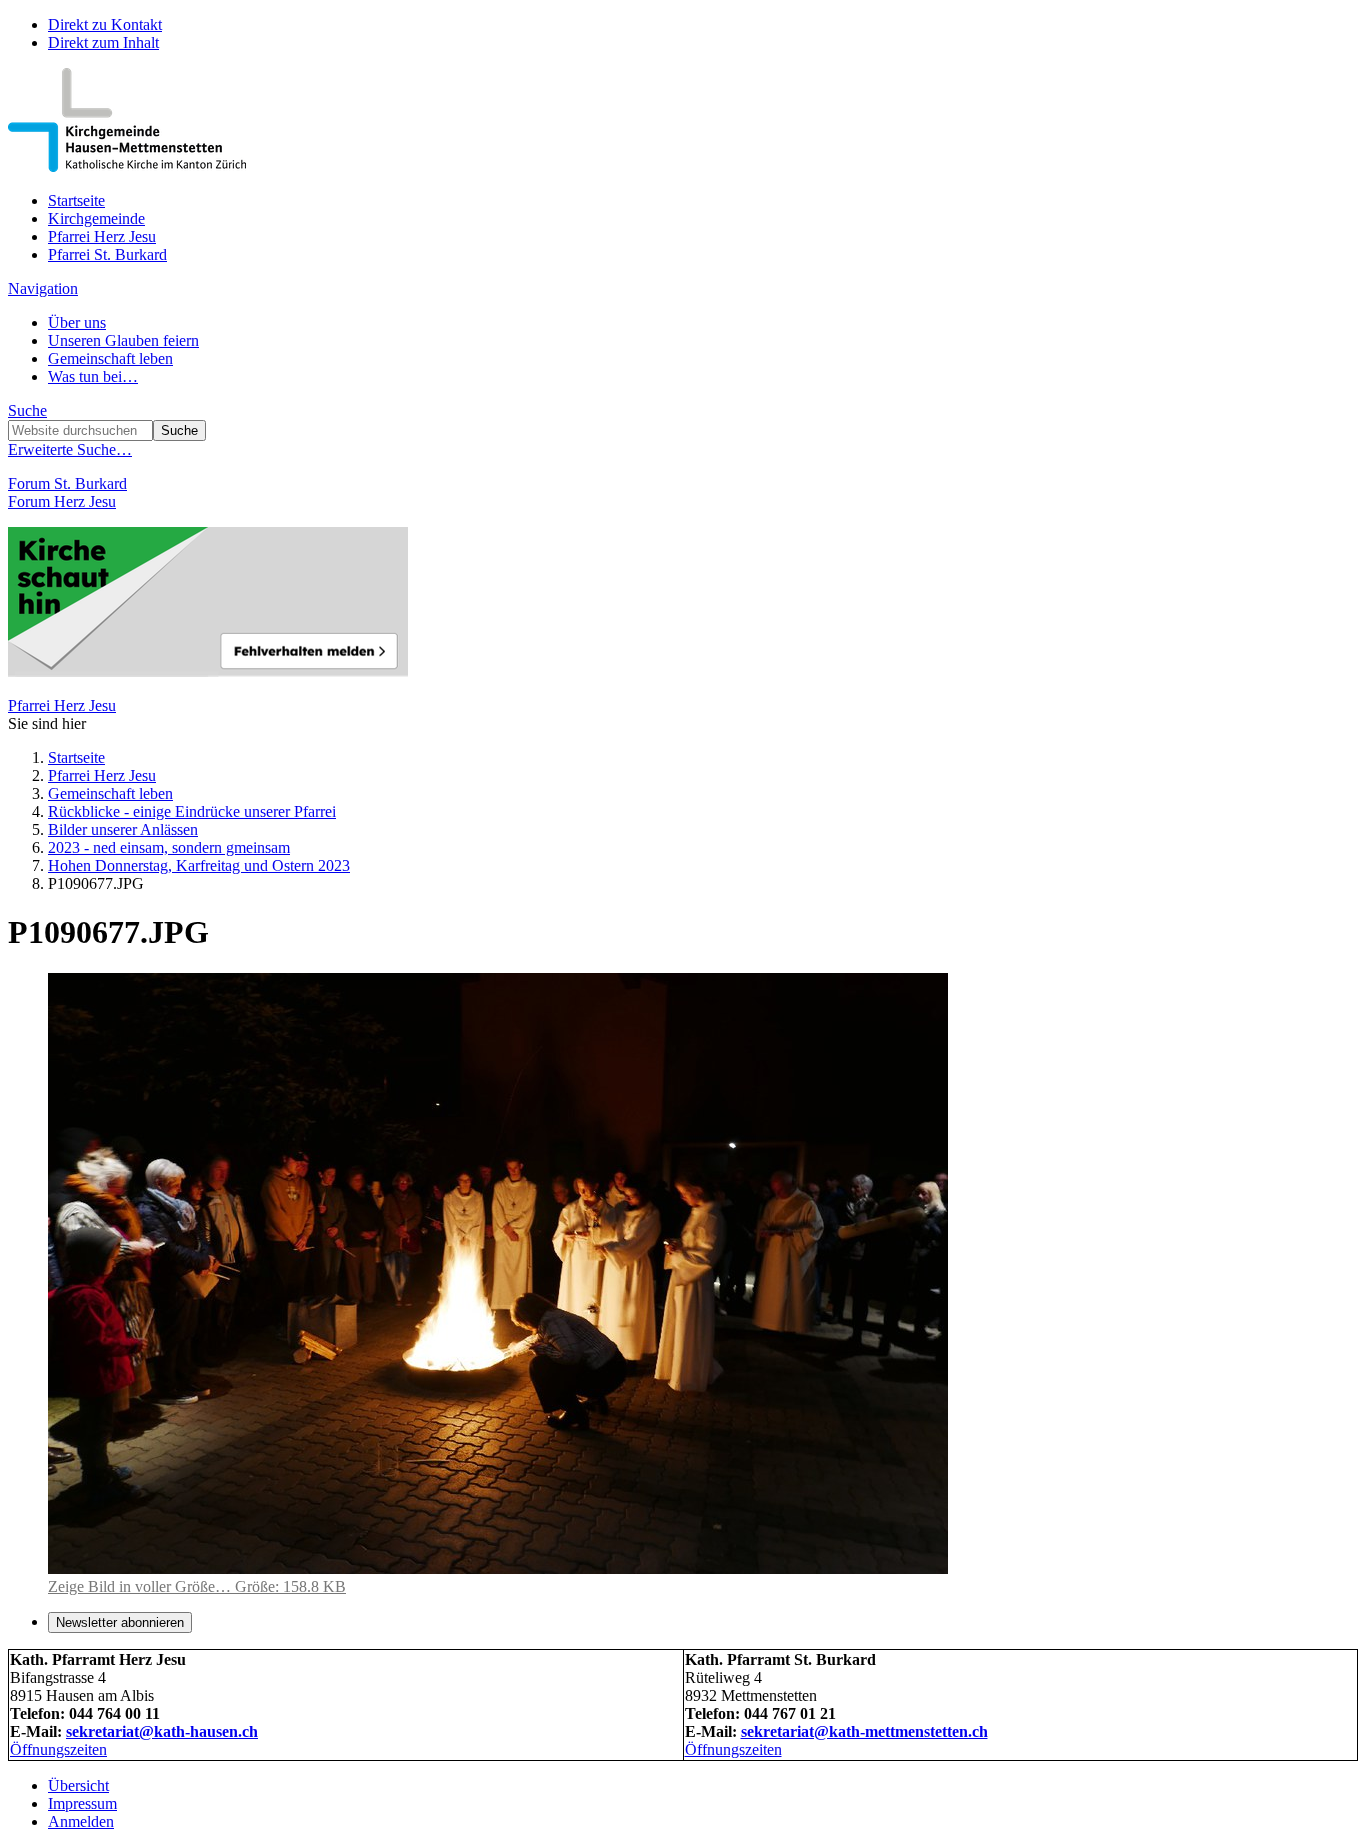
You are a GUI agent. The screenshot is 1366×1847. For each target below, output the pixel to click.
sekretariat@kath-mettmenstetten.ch (864, 1731)
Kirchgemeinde (96, 218)
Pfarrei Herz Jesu (102, 236)
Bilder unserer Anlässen (123, 829)
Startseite (76, 200)
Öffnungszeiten (58, 1749)
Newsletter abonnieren (120, 1622)
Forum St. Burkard (67, 483)
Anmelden (81, 1821)
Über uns (77, 322)
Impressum (82, 1803)
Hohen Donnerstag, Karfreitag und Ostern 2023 (199, 865)
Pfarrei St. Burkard (107, 254)
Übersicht (78, 1785)
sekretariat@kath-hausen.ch (162, 1731)
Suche (27, 410)
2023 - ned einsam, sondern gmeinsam (169, 847)
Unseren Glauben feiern (123, 340)
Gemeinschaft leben (110, 358)
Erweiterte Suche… (70, 449)
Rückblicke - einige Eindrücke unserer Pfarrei (192, 811)
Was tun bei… (93, 376)
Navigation (43, 288)
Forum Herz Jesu (62, 501)
